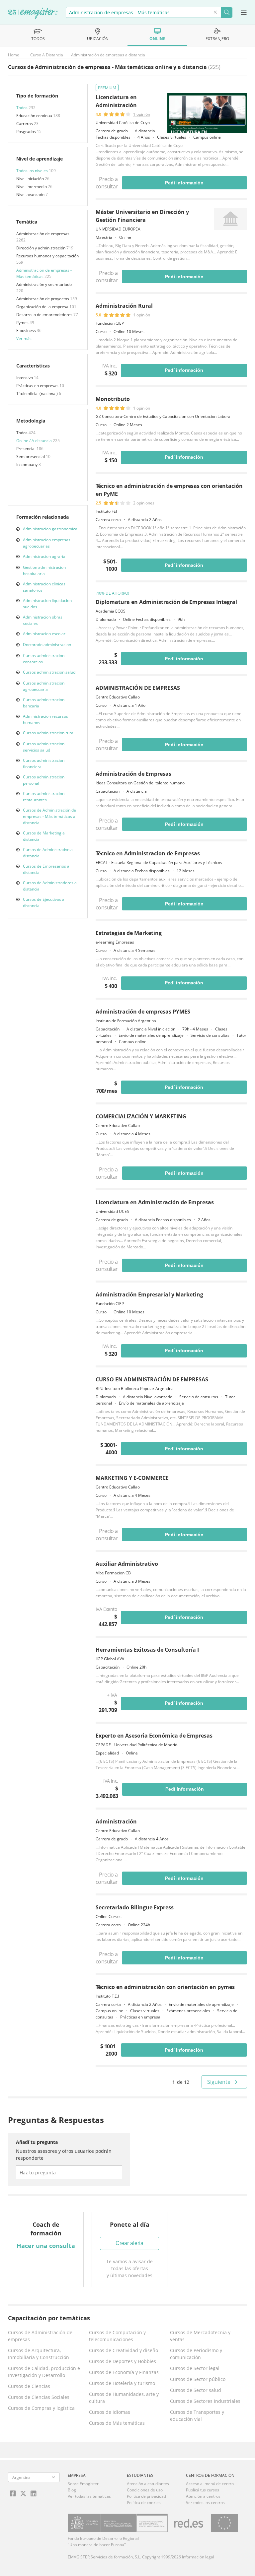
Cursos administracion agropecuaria (44, 686)
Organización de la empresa (43, 307)
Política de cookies (144, 2503)
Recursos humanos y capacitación (47, 256)
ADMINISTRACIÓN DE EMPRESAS (138, 688)
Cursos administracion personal (44, 780)
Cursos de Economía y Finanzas (124, 2372)
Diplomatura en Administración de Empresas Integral (166, 602)
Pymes (23, 323)
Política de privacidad (146, 2496)
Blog (72, 2490)
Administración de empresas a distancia (108, 55)
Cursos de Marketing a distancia (44, 836)
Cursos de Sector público (198, 2379)
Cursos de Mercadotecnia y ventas (200, 2336)
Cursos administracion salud (49, 672)
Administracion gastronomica (50, 529)
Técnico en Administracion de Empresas (148, 853)
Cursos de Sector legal (195, 2368)
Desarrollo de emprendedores (45, 315)
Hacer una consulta (46, 2246)
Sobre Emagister (83, 2484)
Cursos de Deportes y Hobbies (123, 2361)
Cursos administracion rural (49, 733)
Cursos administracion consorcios (44, 659)
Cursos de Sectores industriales (205, 2401)
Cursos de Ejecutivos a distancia (44, 902)
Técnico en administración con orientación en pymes (165, 1987)
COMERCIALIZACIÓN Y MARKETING (141, 1116)
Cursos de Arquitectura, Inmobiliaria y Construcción (39, 2354)
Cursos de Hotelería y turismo (122, 2383)
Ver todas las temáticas (89, 2496)
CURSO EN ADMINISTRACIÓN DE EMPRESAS (152, 1379)
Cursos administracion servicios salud (44, 747)
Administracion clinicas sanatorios (44, 587)
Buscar (227, 12)
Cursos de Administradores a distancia (50, 886)
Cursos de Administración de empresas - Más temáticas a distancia (49, 816)
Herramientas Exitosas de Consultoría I (147, 1650)
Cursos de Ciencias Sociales (39, 2397)
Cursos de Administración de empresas (40, 2336)
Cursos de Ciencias (29, 2386)
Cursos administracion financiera (44, 763)
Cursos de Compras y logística (41, 2408)
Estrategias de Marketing (129, 933)
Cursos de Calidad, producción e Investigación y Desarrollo (44, 2372)
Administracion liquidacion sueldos (47, 604)
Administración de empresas (43, 234)
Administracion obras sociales (43, 620)
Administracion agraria (44, 556)
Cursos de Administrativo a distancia (48, 853)
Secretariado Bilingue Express (135, 1907)
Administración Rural (124, 306)
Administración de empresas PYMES (143, 1012)
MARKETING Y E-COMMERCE (132, 1478)
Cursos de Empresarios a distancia (46, 869)
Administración (116, 1821)
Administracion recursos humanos (45, 719)
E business (27, 330)
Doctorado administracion (47, 645)
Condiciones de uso (145, 2490)
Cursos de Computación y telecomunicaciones (117, 2336)
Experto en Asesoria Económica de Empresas (154, 1736)
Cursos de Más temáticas (117, 2423)
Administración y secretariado (44, 284)
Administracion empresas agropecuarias (47, 543)
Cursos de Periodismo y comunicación (196, 2354)
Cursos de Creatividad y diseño (124, 2350)
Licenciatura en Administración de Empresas (155, 1202)
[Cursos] (33, 14)
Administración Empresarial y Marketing (149, 1294)
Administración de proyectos (43, 299)
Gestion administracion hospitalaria (44, 570)
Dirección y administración (41, 248)
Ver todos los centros (205, 2503)
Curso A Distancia (47, 55)
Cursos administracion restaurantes (44, 797)
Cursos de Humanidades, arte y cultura (124, 2398)
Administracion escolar (44, 634)
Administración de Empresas (133, 774)
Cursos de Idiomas (110, 2412)
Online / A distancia (35, 441)
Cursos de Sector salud (196, 2390)
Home (14, 55)
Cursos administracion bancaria (44, 703)
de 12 (181, 2082)
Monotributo (113, 399)
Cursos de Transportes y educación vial (197, 2415)
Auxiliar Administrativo (127, 1564)
